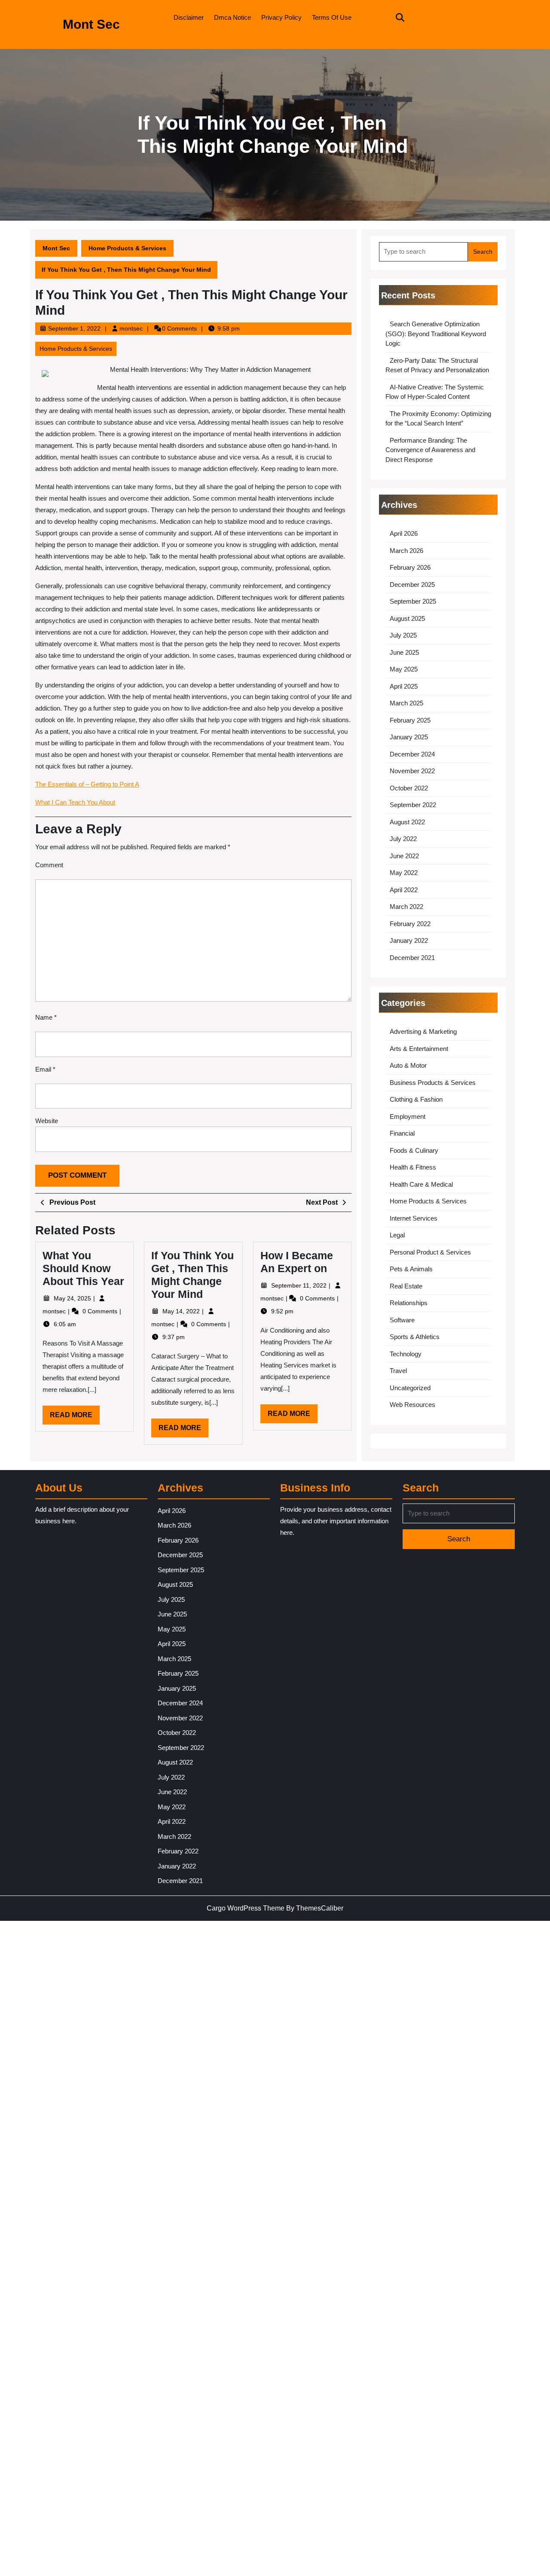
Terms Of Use (332, 17)
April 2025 (404, 686)
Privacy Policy (281, 17)
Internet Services (414, 1218)
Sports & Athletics (415, 1337)
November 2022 (412, 771)
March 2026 (406, 551)
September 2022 (413, 805)
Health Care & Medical (421, 1184)
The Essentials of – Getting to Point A (87, 784)
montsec (131, 328)
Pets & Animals (411, 1269)
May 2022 (404, 873)
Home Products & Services (127, 248)
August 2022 (407, 822)
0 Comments (101, 1311)
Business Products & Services (433, 1083)
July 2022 (403, 839)
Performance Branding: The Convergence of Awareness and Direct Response (430, 450)
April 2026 (404, 533)
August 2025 (407, 618)
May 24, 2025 (73, 1298)
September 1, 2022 (74, 328)
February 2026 (410, 567)
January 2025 (409, 737)
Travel (398, 1371)
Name (46, 1017)
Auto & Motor (408, 1065)
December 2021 (412, 958)
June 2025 (404, 652)
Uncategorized (410, 1388)
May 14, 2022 (182, 1311)
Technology (406, 1354)
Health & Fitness (413, 1167)
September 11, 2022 (300, 1285)
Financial (402, 1133)
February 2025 (410, 720)
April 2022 (404, 890)
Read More (75, 1418)
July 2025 (403, 635)
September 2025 (413, 601)
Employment (408, 1116)
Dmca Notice (232, 17)
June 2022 (404, 856)
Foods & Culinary (414, 1150)
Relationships (409, 1303)
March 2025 (406, 703)
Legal (397, 1235)
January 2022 (409, 940)
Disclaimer (189, 17)
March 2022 (406, 907)
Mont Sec (91, 24)
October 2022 (409, 788)
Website (47, 1121)
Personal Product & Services (430, 1252)
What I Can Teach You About (75, 802)
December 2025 (412, 585)
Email (45, 1069)
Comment (49, 865)
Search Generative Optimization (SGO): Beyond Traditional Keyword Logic (436, 334)
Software (402, 1320)
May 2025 (404, 669)
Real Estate (406, 1286)
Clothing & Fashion (416, 1099)
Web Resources (412, 1405)
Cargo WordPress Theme (246, 1908)
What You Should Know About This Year (83, 1268)
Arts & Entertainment (419, 1049)
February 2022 (410, 924)
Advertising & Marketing (423, 1031)
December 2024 (412, 754)
